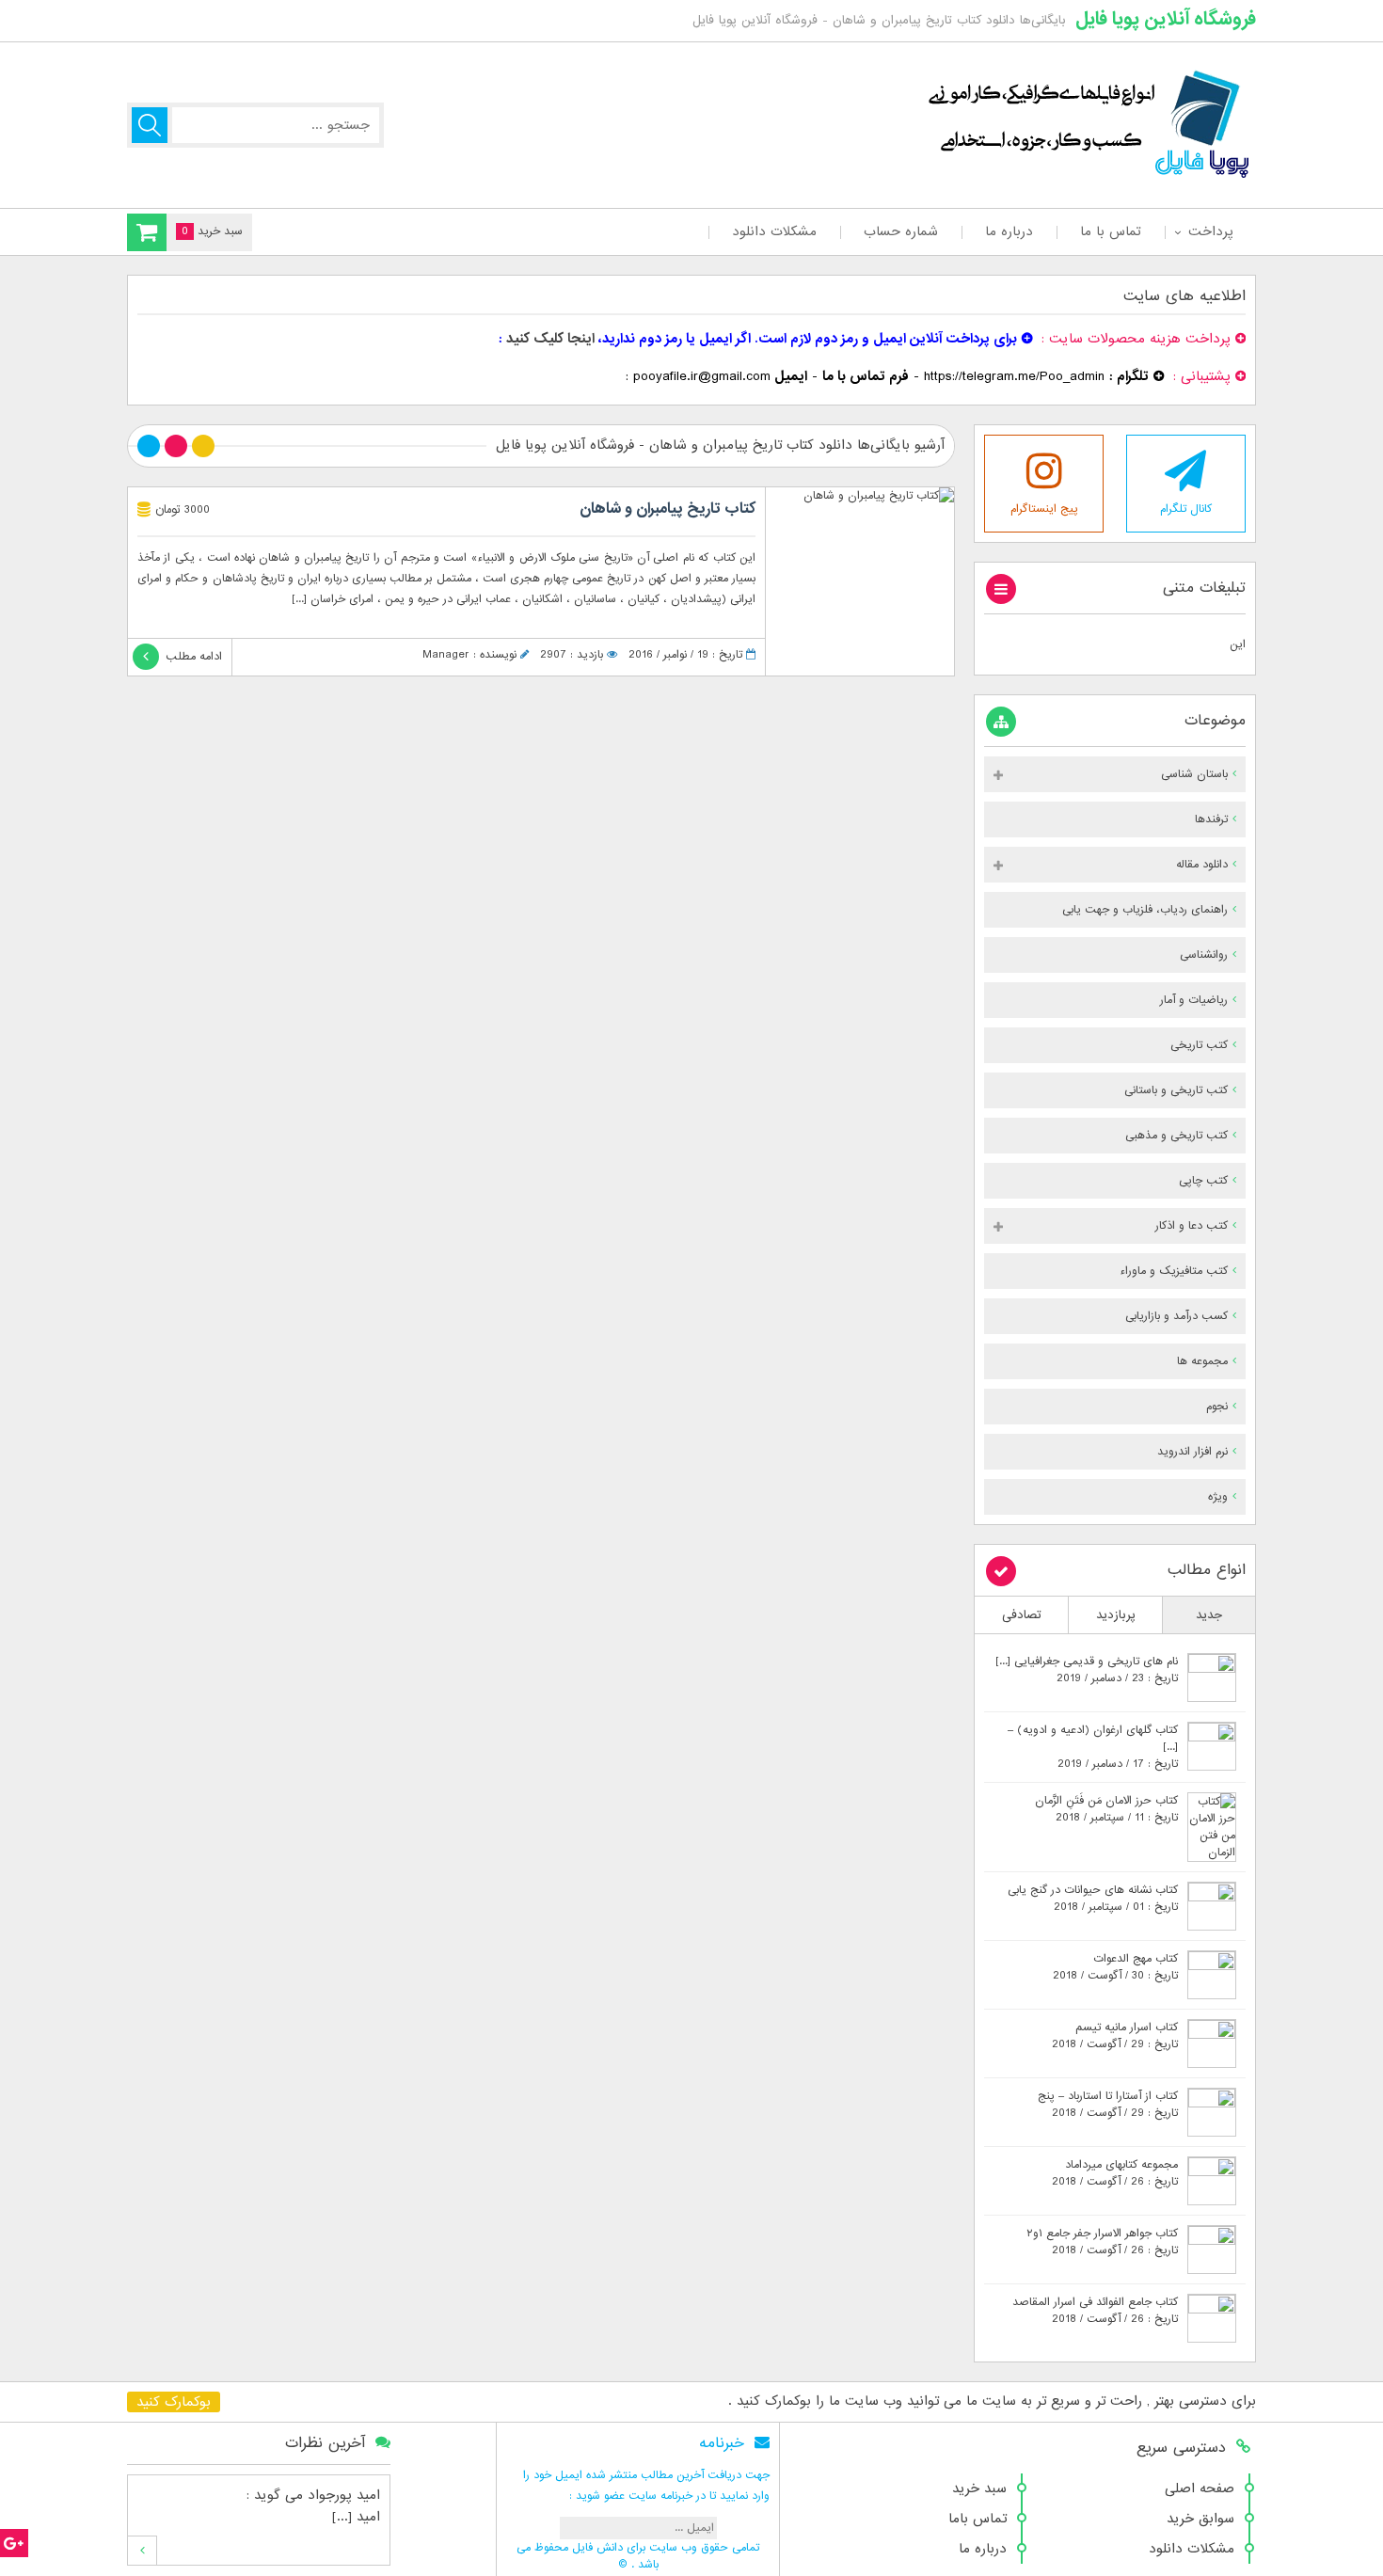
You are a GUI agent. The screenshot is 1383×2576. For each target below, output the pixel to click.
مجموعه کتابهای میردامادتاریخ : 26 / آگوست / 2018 (1115, 2173)
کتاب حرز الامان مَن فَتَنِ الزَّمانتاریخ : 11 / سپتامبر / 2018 (1106, 1809)
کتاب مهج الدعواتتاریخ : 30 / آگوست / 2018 (1115, 1967)
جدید (1209, 1615)
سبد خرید (979, 2489)
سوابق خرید (1200, 2519)
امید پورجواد (344, 2495)
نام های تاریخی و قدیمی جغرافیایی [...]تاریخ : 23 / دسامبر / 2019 (1087, 1670)
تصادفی (1022, 1615)
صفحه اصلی (1200, 2489)
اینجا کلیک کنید (550, 339)
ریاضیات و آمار (1194, 1000)
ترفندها (1211, 819)
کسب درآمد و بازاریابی (1176, 1316)
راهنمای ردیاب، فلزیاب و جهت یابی (1145, 910)
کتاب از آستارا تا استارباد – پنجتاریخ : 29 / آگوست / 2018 (1108, 2105)
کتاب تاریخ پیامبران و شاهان (668, 509)
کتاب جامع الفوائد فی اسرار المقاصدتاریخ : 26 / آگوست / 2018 (1095, 2311)
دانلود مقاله (1202, 865)
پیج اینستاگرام (1044, 509)
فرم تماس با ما (866, 376)
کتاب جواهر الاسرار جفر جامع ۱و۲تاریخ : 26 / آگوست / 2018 (1102, 2242)
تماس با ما (1111, 231)
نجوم (1217, 1407)
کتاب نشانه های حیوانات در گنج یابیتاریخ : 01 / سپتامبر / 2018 (1093, 1899)
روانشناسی (1204, 955)
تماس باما (978, 2519)
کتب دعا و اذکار (1192, 1226)
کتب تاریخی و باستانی (1176, 1090)
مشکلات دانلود (774, 231)
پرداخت (1210, 231)
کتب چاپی (1203, 1181)
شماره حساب (901, 231)
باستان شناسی (1194, 774)
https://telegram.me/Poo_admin (1014, 376)
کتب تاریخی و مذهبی (1176, 1136)
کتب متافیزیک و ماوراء (1174, 1271)
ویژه (1218, 1497)
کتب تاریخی (1199, 1045)
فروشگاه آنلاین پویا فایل (1166, 19)
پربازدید (1116, 1615)
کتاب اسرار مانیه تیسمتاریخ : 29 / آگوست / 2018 (1115, 2036)
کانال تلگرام (1186, 509)
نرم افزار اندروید (1192, 1452)
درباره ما (1009, 231)
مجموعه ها (1202, 1361)
